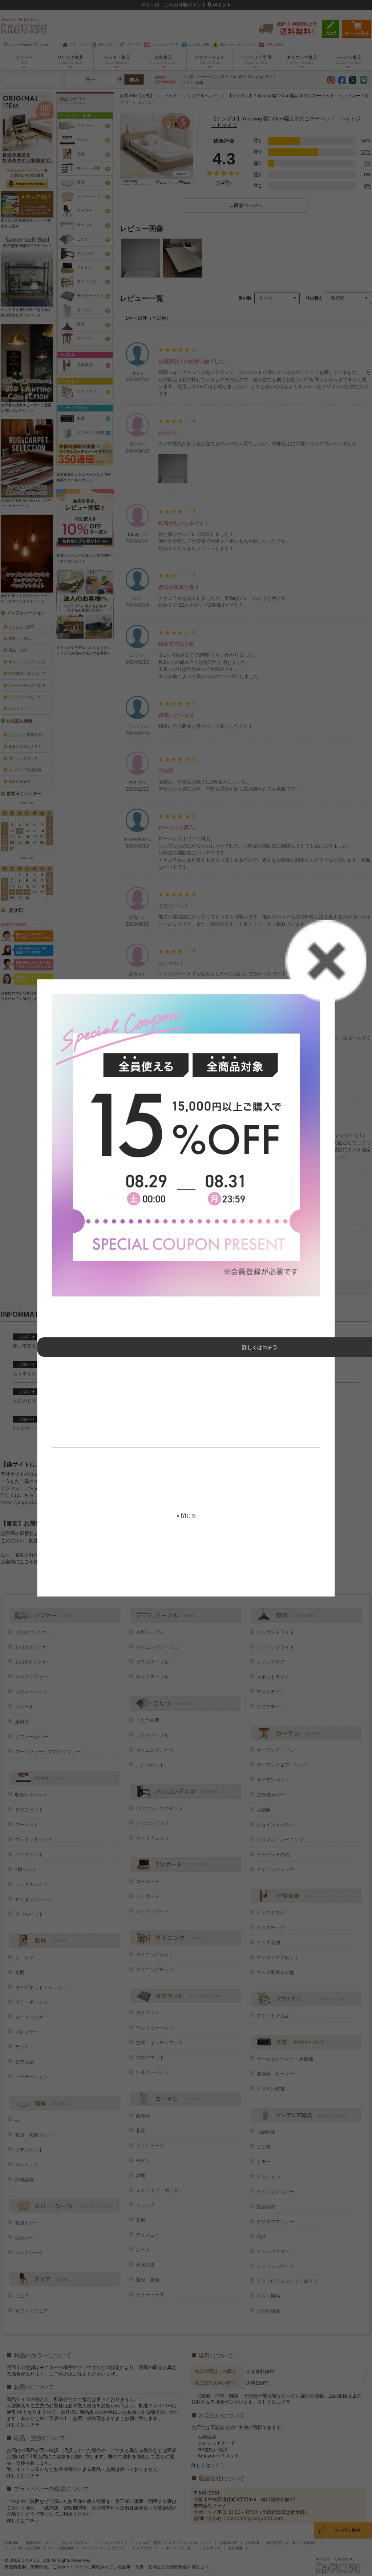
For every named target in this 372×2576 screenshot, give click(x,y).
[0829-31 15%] (186, 1145)
